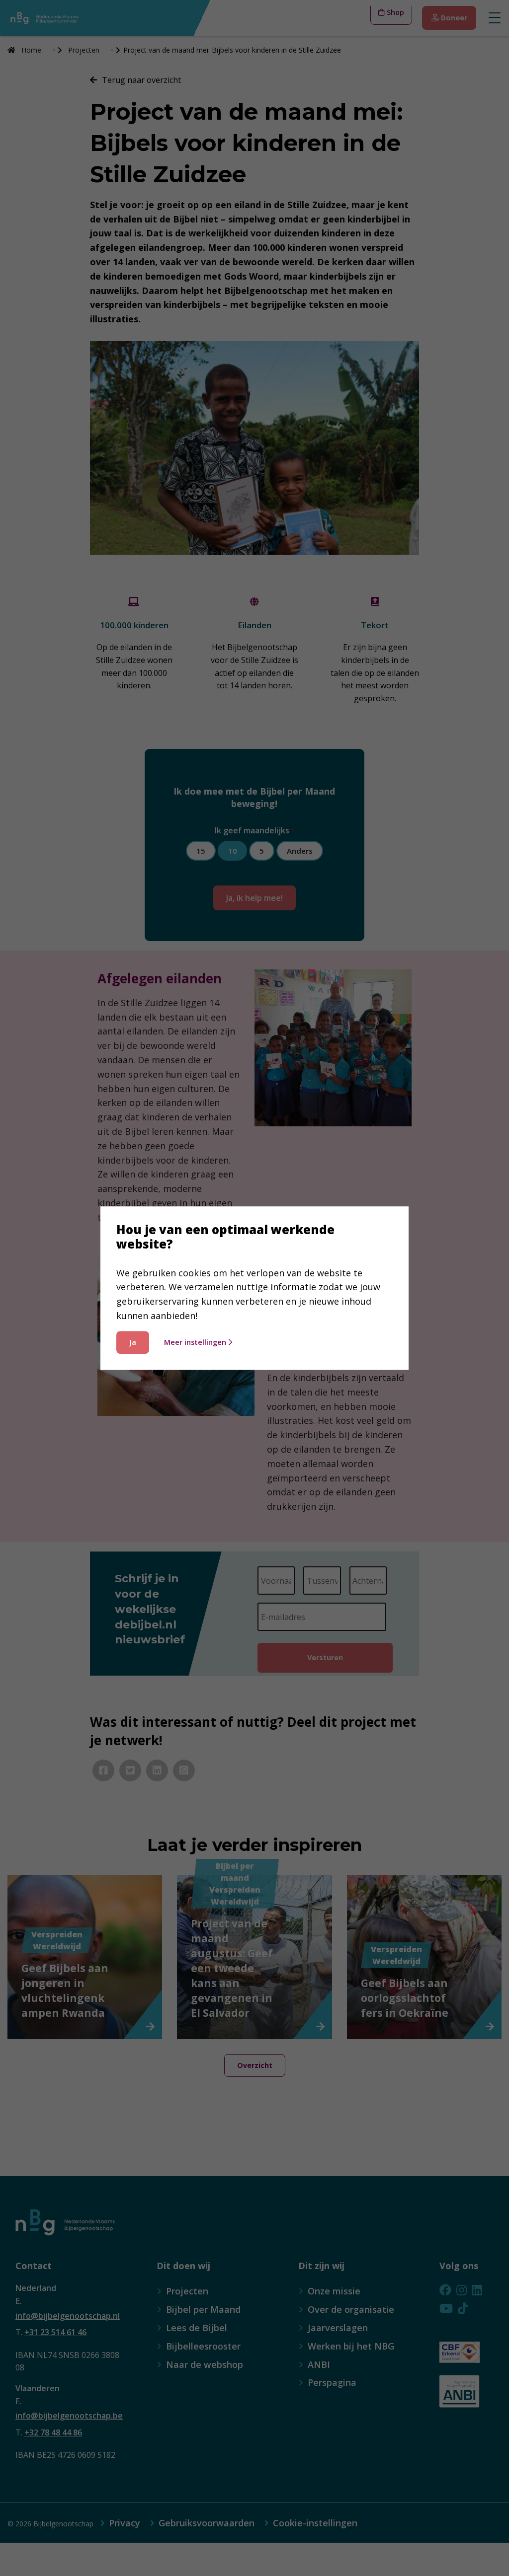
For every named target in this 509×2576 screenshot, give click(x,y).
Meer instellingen (195, 1342)
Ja (133, 1342)
